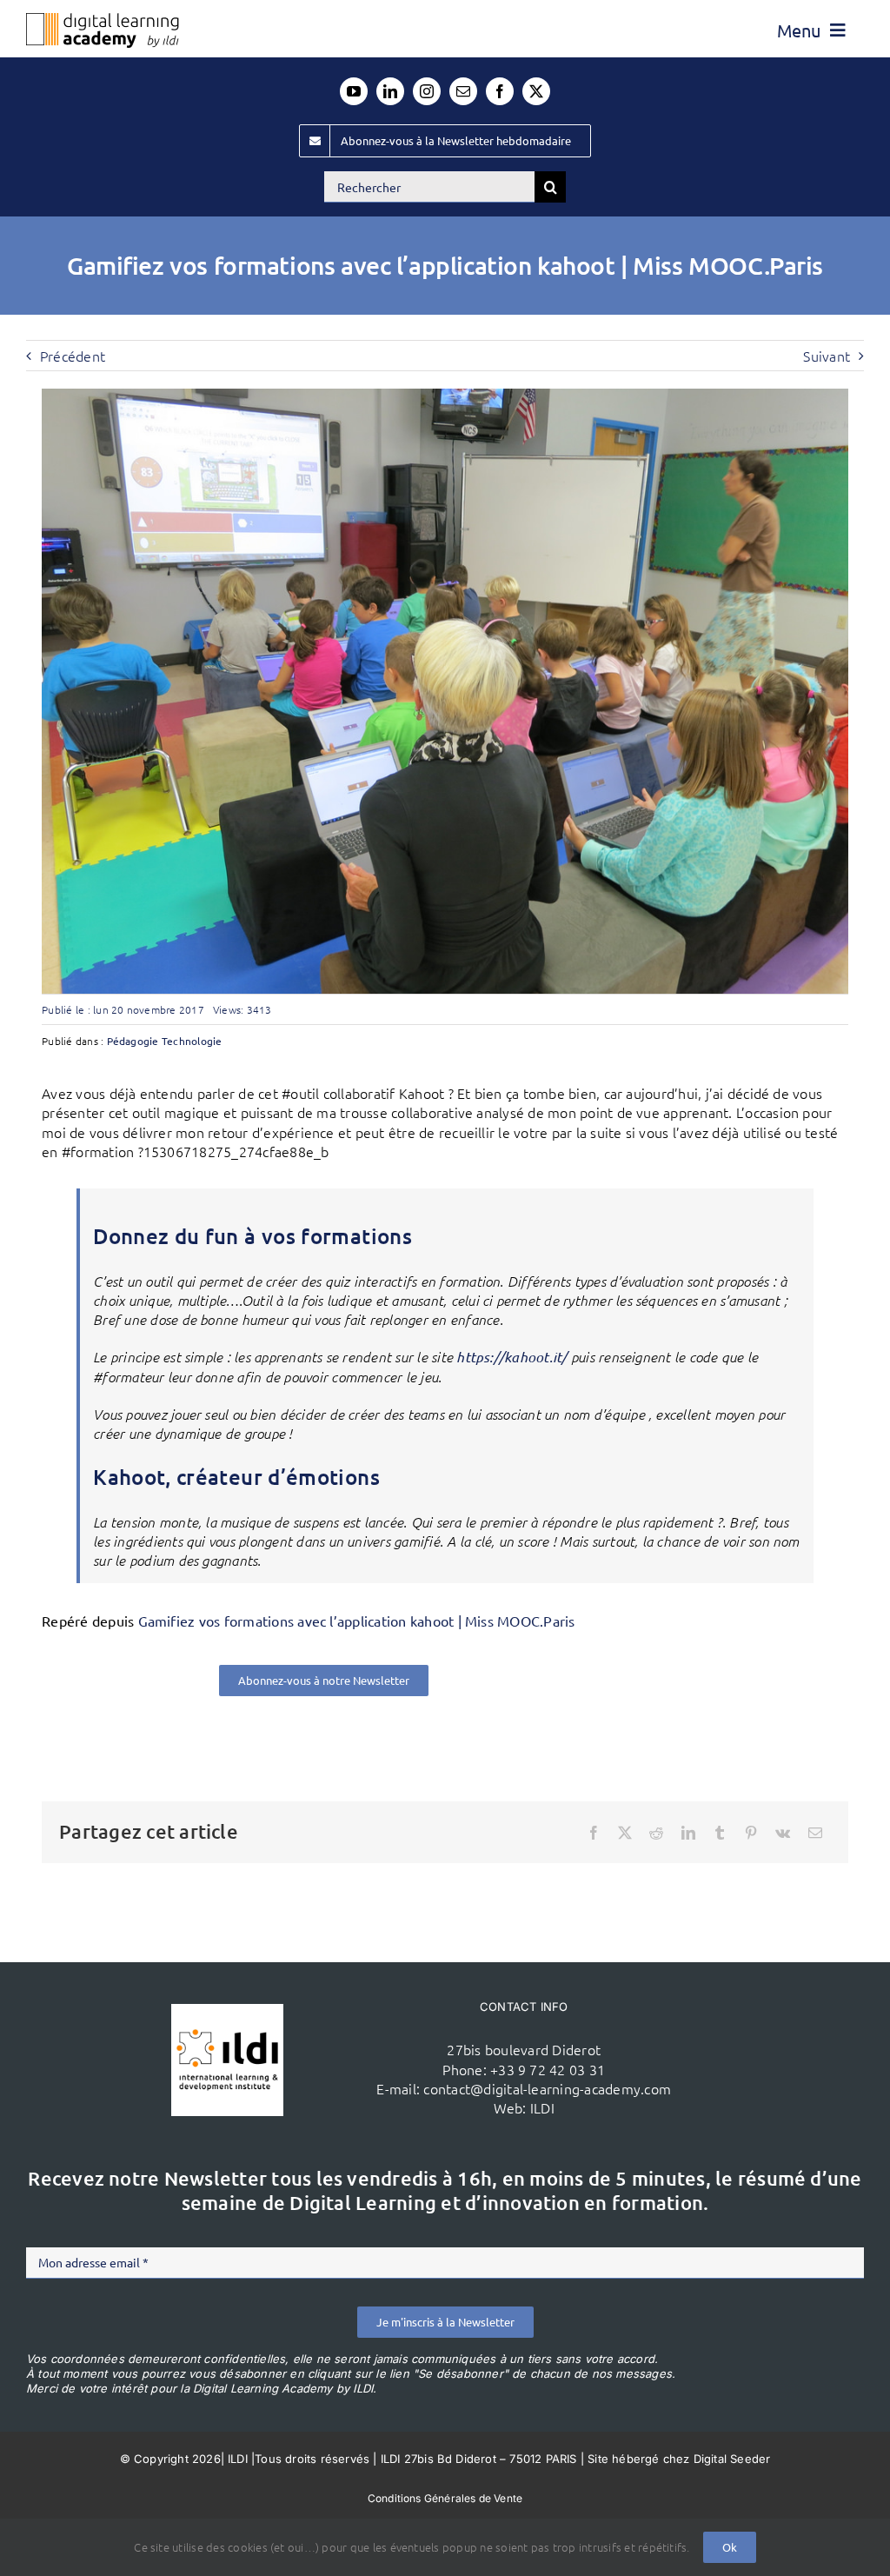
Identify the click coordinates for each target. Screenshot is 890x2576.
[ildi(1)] (227, 2011)
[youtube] (354, 91)
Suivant (827, 356)
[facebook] (500, 91)
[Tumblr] (720, 1833)
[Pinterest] (751, 1833)
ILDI (542, 2107)
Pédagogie (133, 1041)
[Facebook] (594, 1833)
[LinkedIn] (688, 1833)
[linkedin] (390, 91)
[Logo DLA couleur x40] (103, 20)
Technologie (192, 1041)
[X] (625, 1833)
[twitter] (536, 91)
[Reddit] (656, 1833)
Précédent (73, 356)
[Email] (815, 1833)
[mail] (463, 91)
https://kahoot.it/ (511, 1357)
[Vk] (783, 1833)
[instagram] (427, 91)
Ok (730, 2547)
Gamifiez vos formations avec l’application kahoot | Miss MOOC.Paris (357, 1621)
